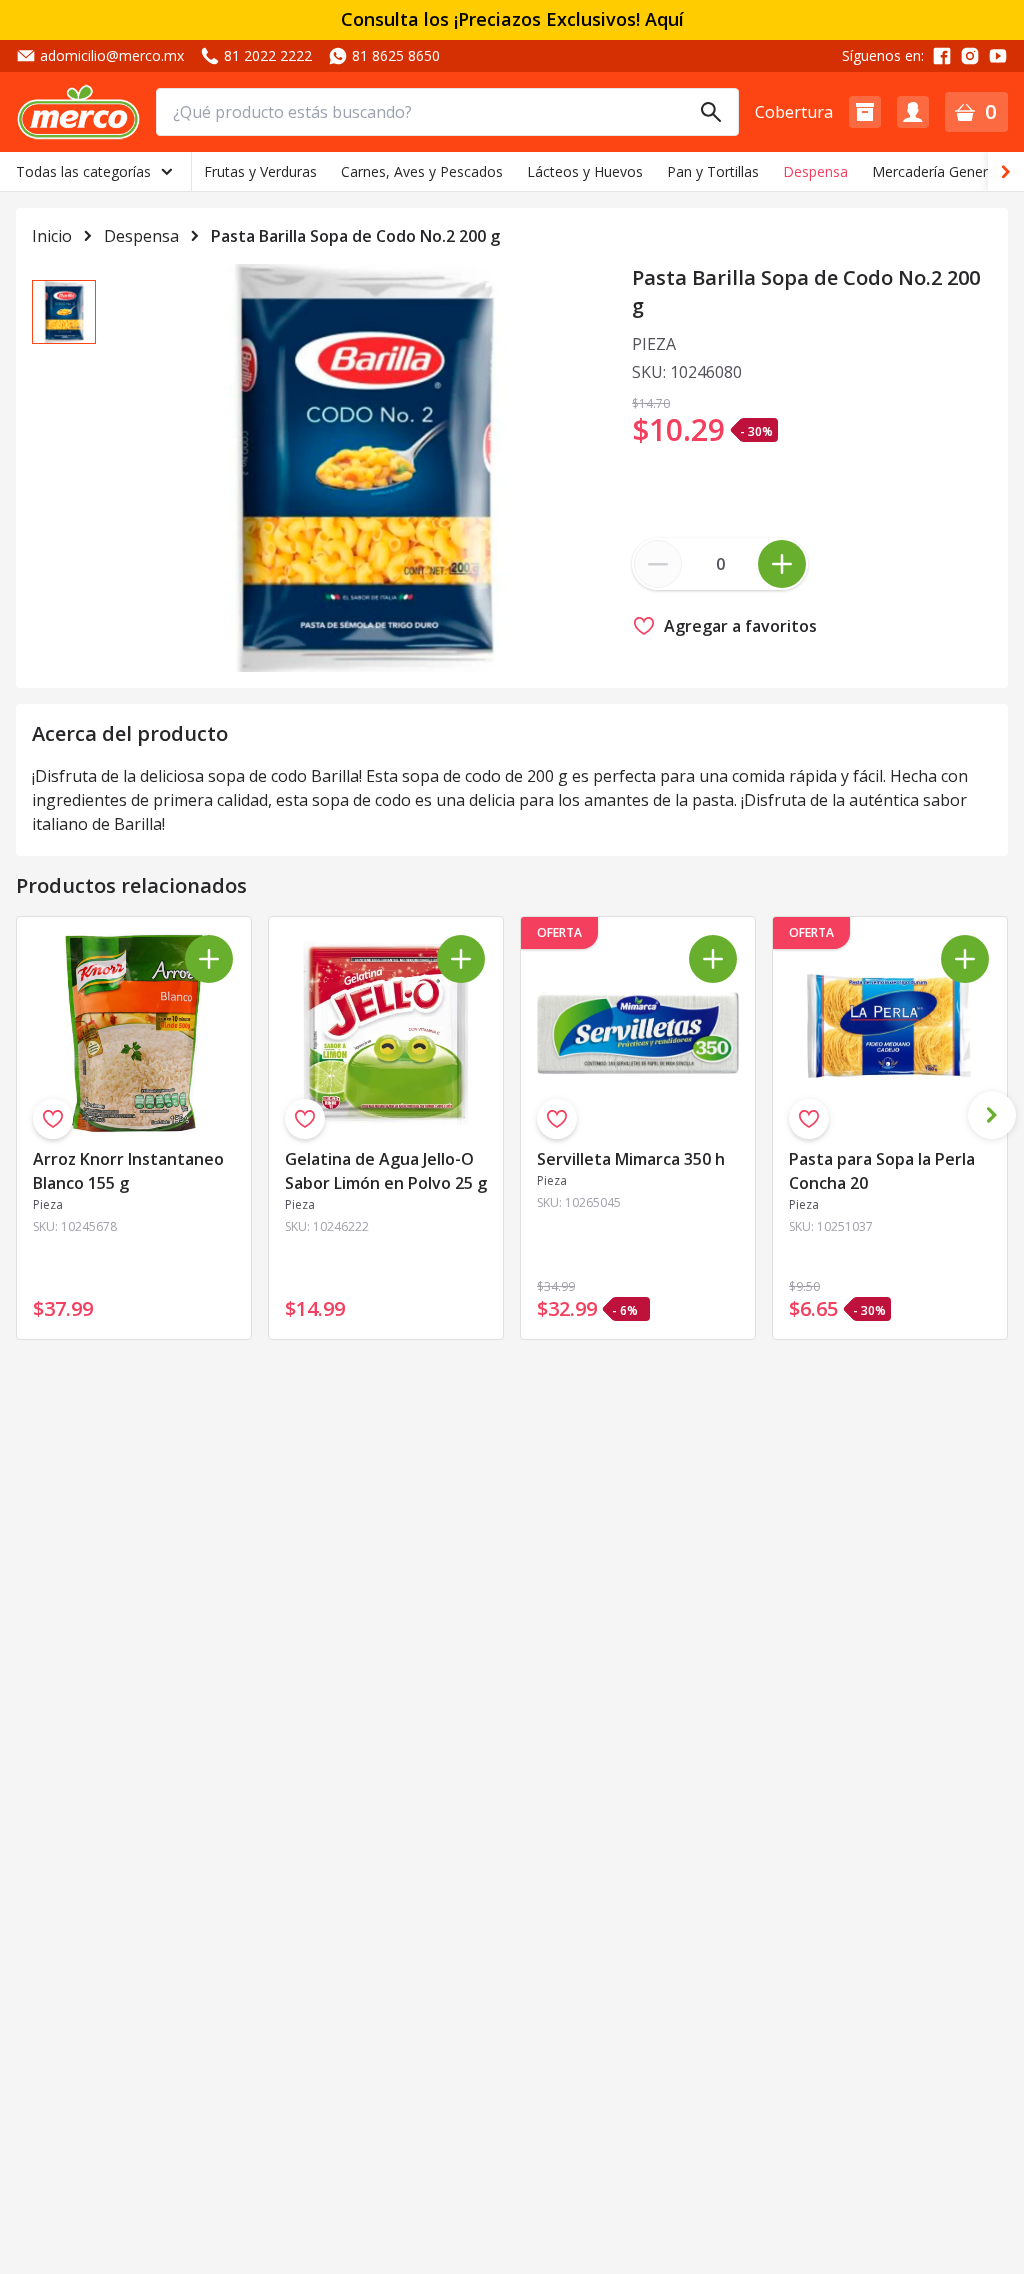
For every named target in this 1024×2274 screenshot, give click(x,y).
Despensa (815, 171)
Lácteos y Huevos (585, 171)
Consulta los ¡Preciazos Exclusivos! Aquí (512, 19)
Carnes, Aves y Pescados (422, 171)
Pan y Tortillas (713, 171)
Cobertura (794, 112)
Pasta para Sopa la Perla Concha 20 (882, 1171)
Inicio (52, 236)
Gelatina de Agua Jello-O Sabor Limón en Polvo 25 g (386, 1171)
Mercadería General (935, 171)
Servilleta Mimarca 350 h (631, 1159)
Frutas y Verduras (260, 171)
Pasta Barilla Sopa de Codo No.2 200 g (355, 236)
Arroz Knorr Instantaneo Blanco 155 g (128, 1171)
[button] (865, 112)
